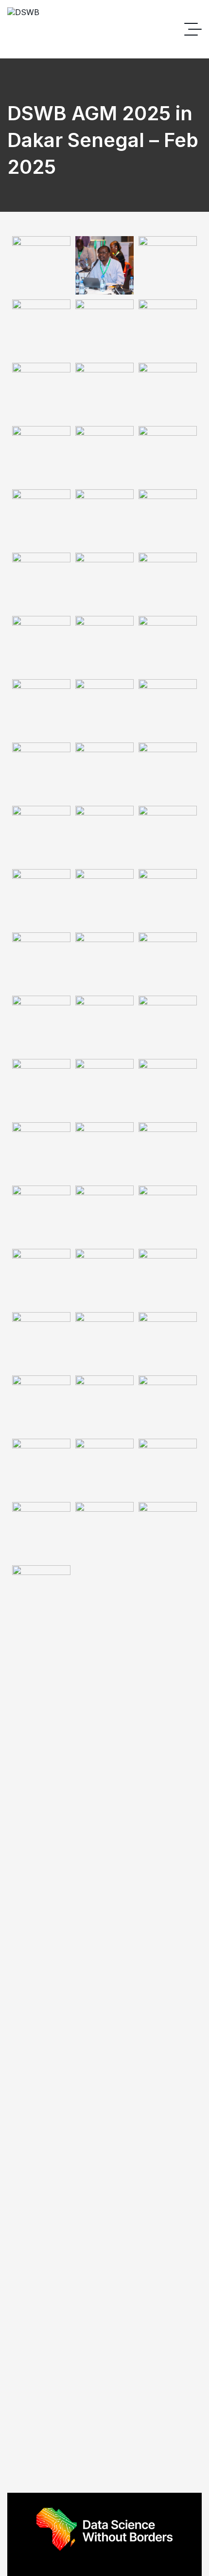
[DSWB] (23, 29)
